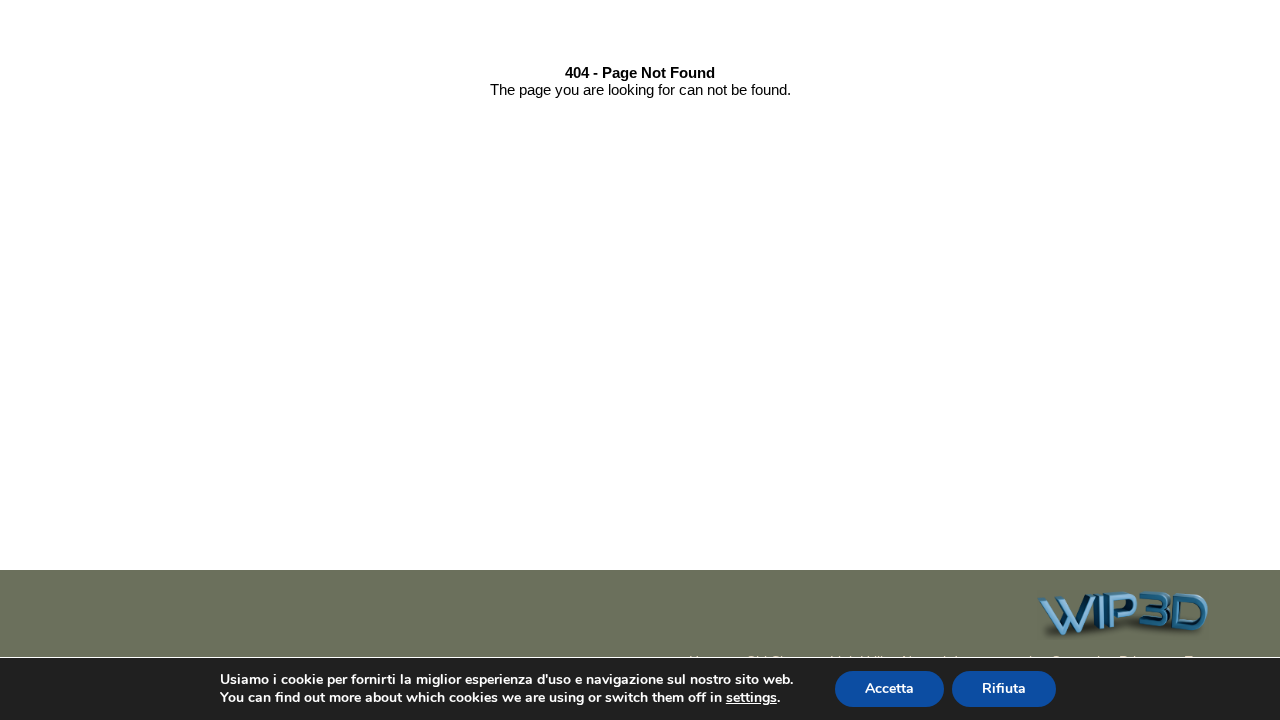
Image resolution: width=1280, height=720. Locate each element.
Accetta (889, 688)
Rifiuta (1004, 688)
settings (751, 698)
